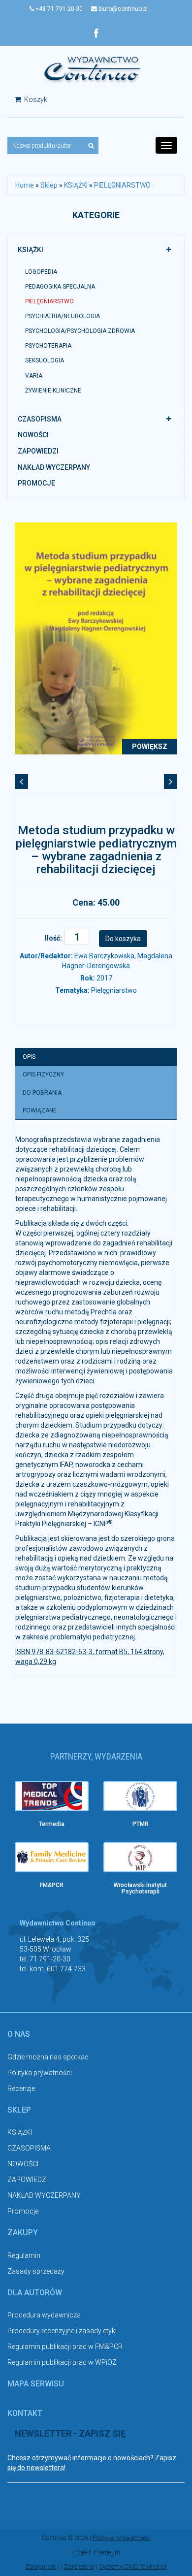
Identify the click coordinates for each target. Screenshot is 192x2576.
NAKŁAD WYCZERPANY (54, 467)
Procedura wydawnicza (44, 2315)
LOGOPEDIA (41, 272)
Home (25, 185)
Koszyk (35, 99)
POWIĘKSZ (150, 747)
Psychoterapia (48, 346)
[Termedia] (52, 1796)
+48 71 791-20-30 (58, 9)
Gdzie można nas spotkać (48, 2057)
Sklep (49, 185)
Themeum (107, 2552)
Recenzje (21, 2088)
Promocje (36, 483)
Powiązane (40, 1110)
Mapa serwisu (36, 2384)
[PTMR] (140, 1796)
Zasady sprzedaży (36, 2271)
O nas (19, 2034)
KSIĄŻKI (76, 185)
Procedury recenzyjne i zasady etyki (62, 2331)
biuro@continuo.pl (122, 9)
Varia (34, 376)
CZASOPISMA (40, 419)
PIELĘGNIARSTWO (122, 185)
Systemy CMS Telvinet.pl (133, 2566)
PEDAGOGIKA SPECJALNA (60, 287)
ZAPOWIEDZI (38, 451)
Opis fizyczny (43, 1075)
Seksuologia (45, 360)
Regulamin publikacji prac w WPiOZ (62, 2362)
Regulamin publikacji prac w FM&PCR (65, 2347)
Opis (29, 1057)
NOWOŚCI (33, 435)
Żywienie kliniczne (53, 391)
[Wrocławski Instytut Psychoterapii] (140, 1857)
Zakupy (23, 2233)
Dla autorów (35, 2293)
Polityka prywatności (40, 2073)
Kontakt (25, 2413)
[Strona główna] (93, 69)
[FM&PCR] (52, 1857)
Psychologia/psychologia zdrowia (80, 331)
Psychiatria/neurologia (63, 316)
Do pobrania (42, 1093)
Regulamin (24, 2255)
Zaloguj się (41, 2566)
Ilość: (53, 938)
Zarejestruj (79, 2566)
